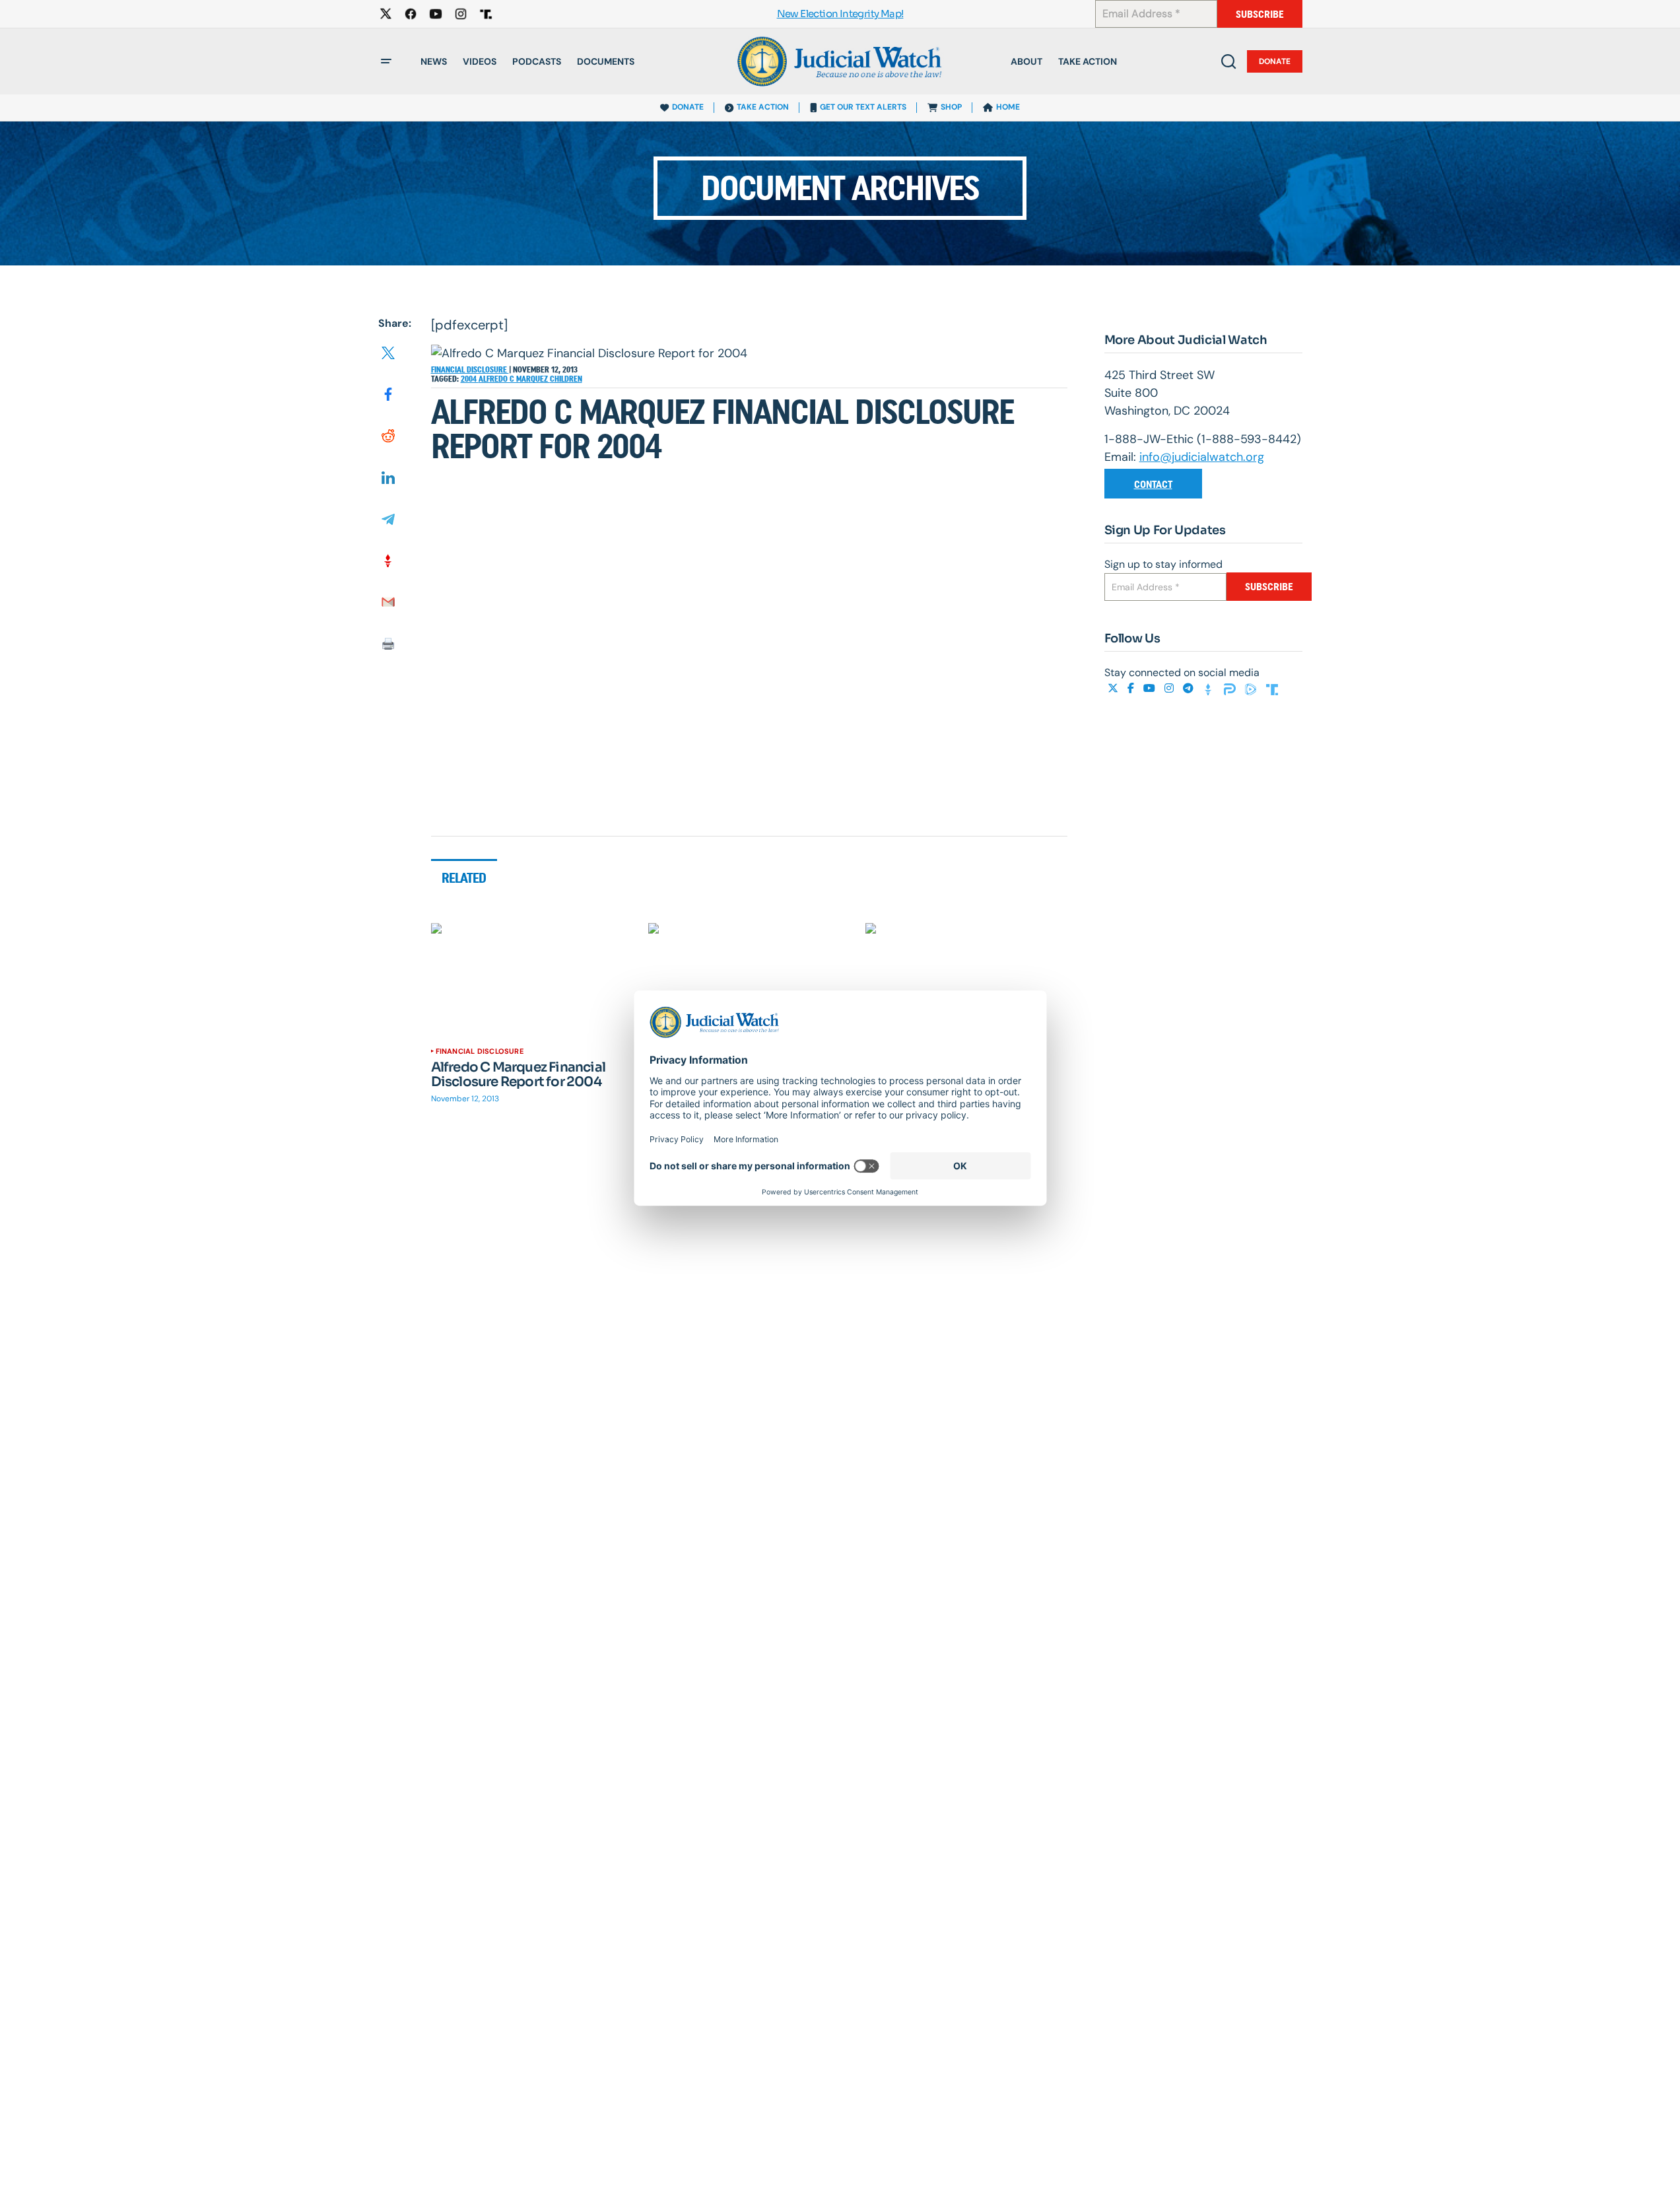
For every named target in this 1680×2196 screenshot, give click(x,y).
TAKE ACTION (763, 107)
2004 (470, 379)
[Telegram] (1190, 688)
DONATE (688, 107)
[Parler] (1231, 688)
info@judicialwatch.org (1202, 457)
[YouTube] (1151, 688)
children (566, 379)
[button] (386, 61)
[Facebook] (1132, 688)
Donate (1275, 61)
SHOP (951, 107)
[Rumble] (1252, 688)
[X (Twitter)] (1114, 688)
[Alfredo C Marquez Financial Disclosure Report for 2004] (532, 980)
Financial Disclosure (470, 370)
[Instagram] (1170, 688)
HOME (1008, 107)
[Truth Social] (1272, 688)
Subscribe (1260, 14)
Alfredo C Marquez (514, 379)
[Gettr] (1210, 688)
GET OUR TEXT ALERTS (863, 107)
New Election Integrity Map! (840, 14)
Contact (1153, 484)
